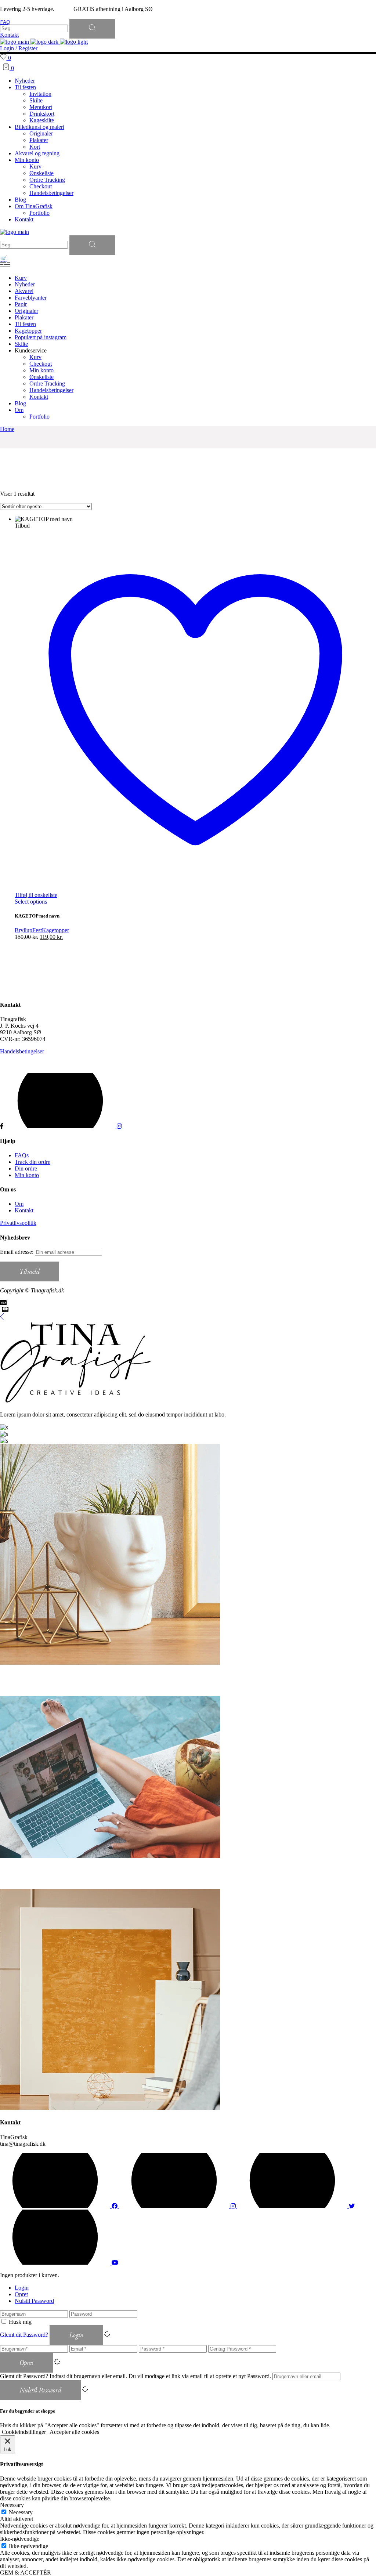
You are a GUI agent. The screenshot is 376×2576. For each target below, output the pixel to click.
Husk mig (20, 2322)
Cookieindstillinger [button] (24, 2432)
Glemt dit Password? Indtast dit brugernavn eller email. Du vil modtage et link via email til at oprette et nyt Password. (135, 2376)
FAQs (22, 1155)
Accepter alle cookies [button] (74, 2432)
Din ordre (26, 1168)
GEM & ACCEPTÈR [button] (26, 2573)
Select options (31, 902)
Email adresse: (17, 1252)
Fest (37, 930)
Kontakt (24, 1210)
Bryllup (23, 930)
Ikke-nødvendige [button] (20, 2539)
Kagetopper (55, 930)
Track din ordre (32, 1162)
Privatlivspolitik (18, 1223)
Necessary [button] (12, 2505)
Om (19, 1204)
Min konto (27, 1175)
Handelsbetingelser (22, 1051)
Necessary (21, 2512)
